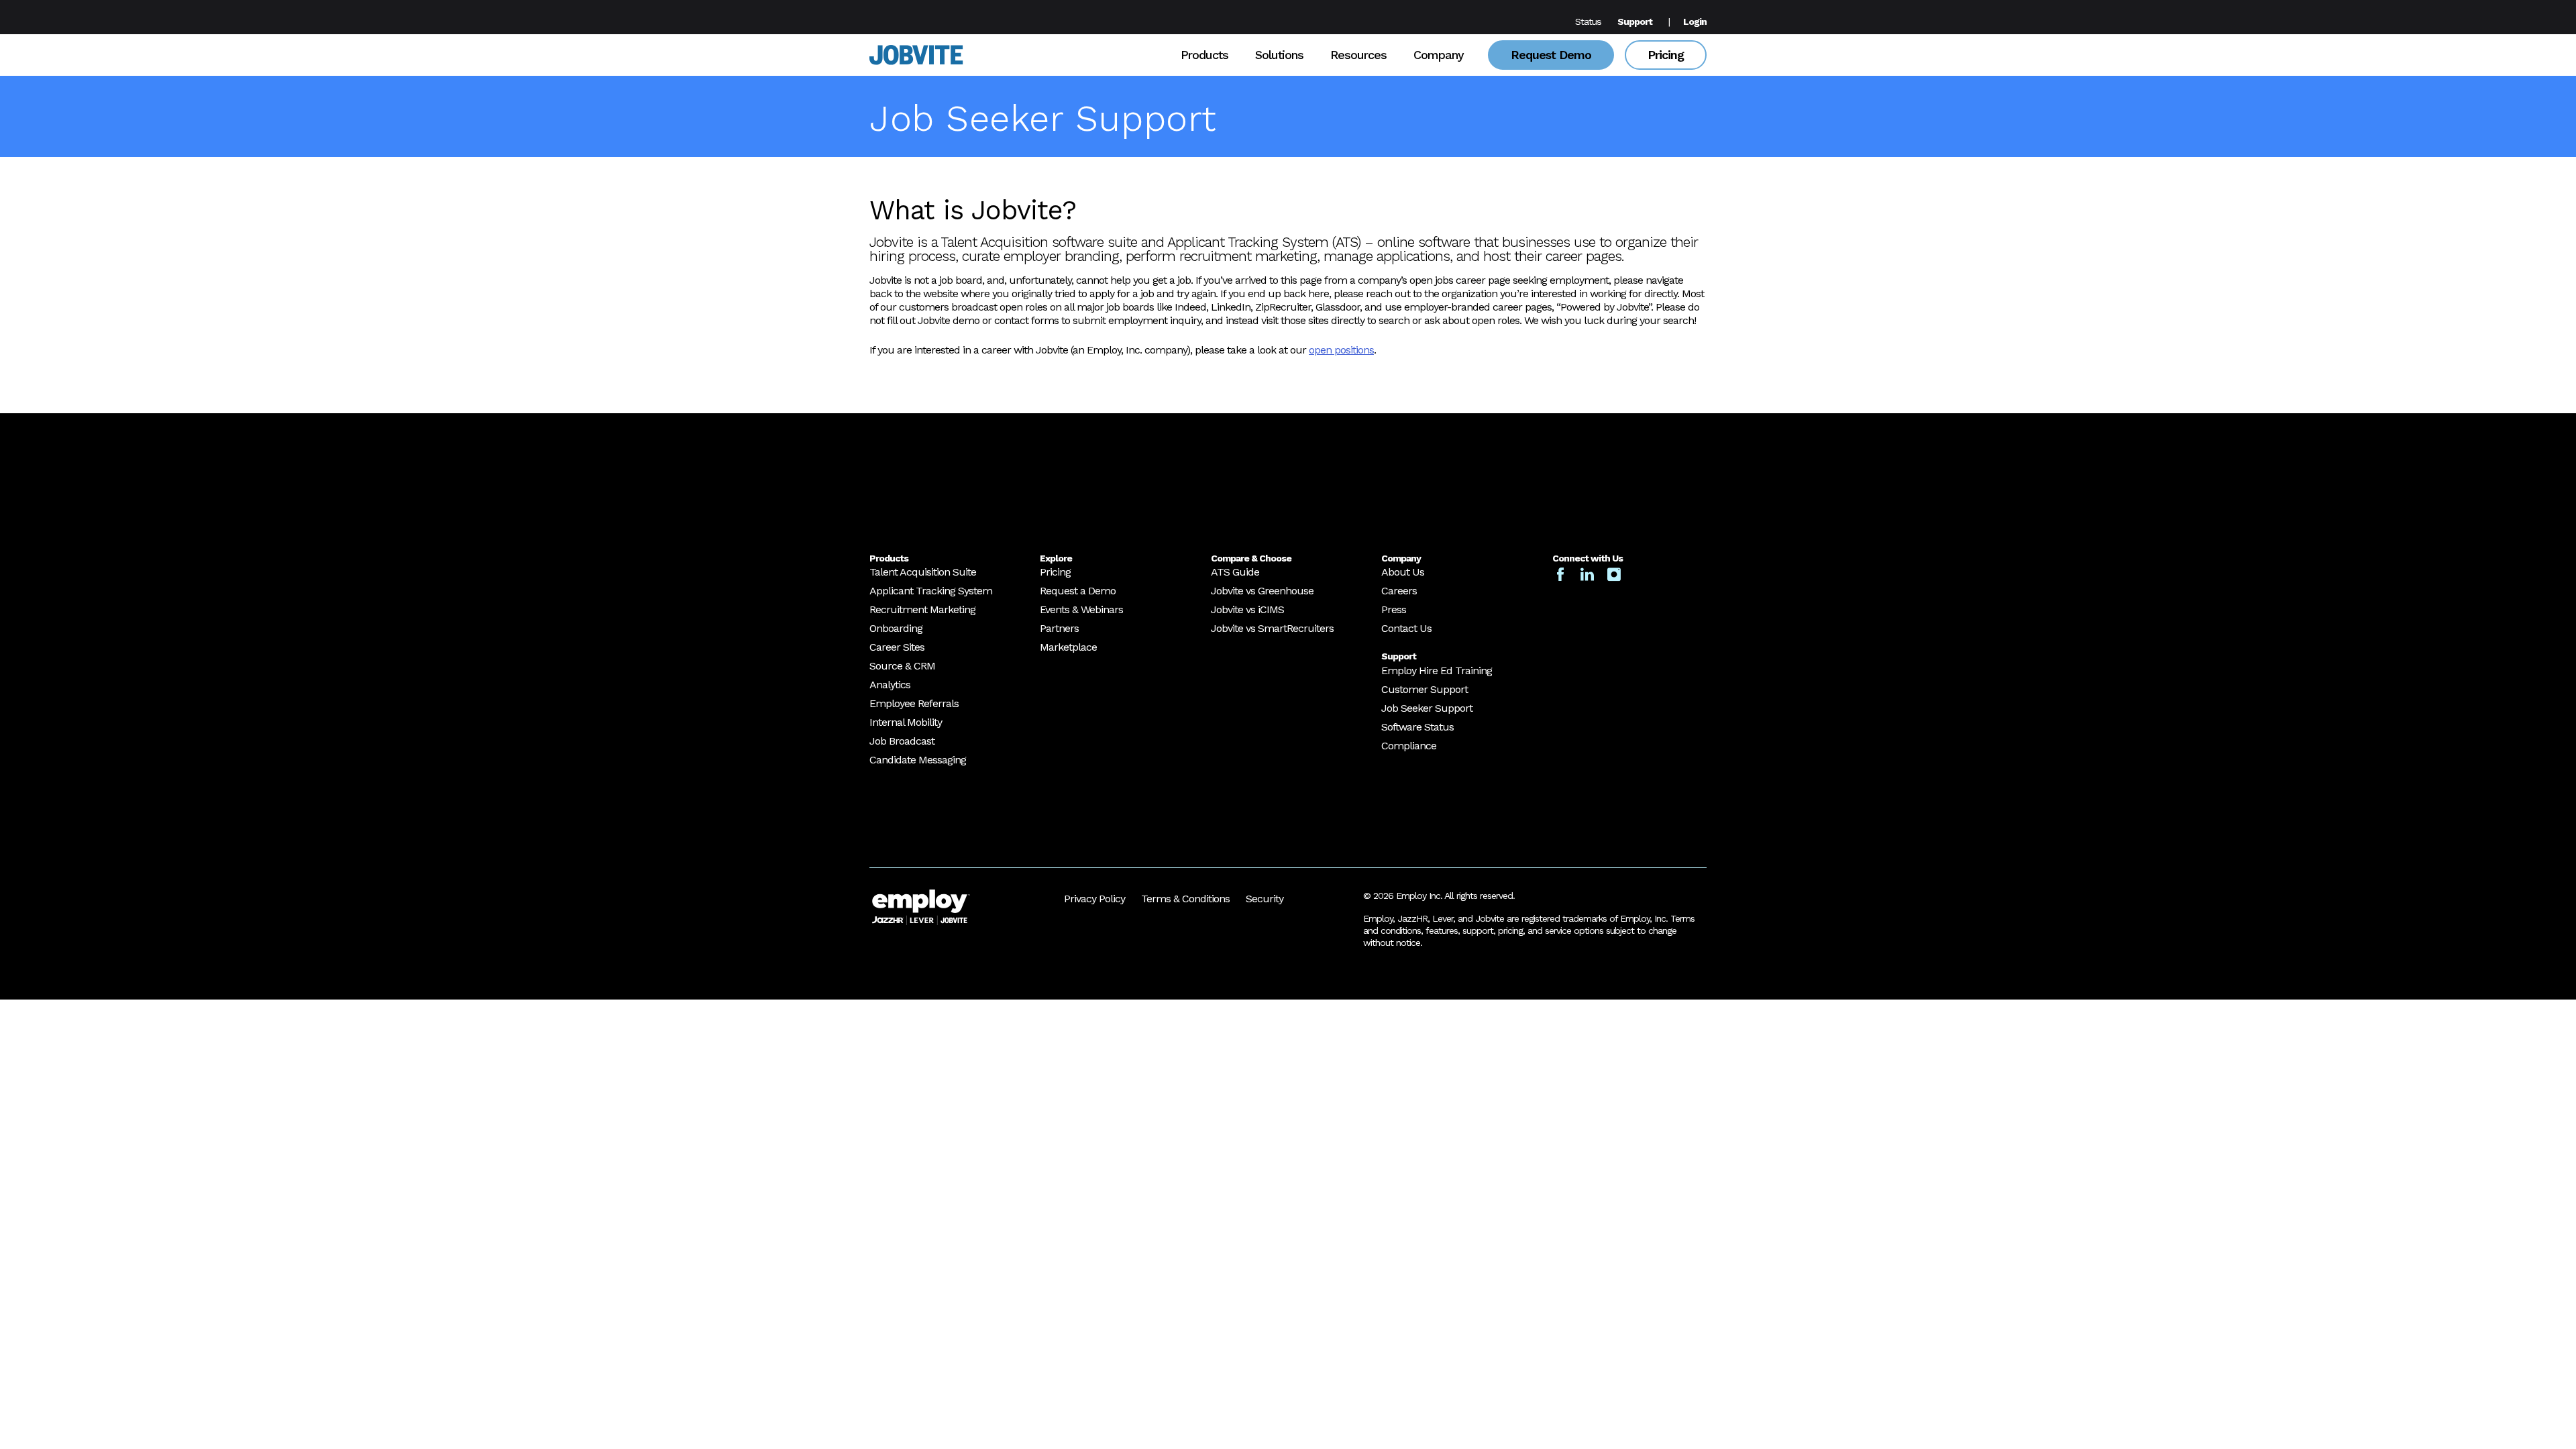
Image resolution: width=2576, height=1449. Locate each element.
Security (1265, 899)
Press (1394, 609)
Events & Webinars (1081, 609)
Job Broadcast (902, 741)
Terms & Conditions (1185, 899)
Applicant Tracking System (931, 591)
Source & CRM (902, 666)
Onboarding (896, 628)
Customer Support (1425, 689)
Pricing (1666, 55)
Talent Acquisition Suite (923, 572)
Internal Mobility (906, 722)
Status (1588, 21)
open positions (1341, 350)
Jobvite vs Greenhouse (1262, 591)
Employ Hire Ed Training (1437, 670)
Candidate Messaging (918, 760)
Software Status (1417, 727)
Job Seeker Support (1427, 708)
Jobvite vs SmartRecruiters (1272, 628)
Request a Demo (1078, 591)
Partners (1059, 628)
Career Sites (897, 647)
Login (1695, 21)
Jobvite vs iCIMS (1247, 609)
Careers (1399, 591)
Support (1635, 21)
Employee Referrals (914, 703)
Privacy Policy (1094, 899)
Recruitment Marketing (922, 609)
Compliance (1409, 746)
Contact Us (1406, 628)
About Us (1403, 572)
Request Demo (1551, 55)
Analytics (890, 685)
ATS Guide (1235, 572)
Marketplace (1068, 647)
